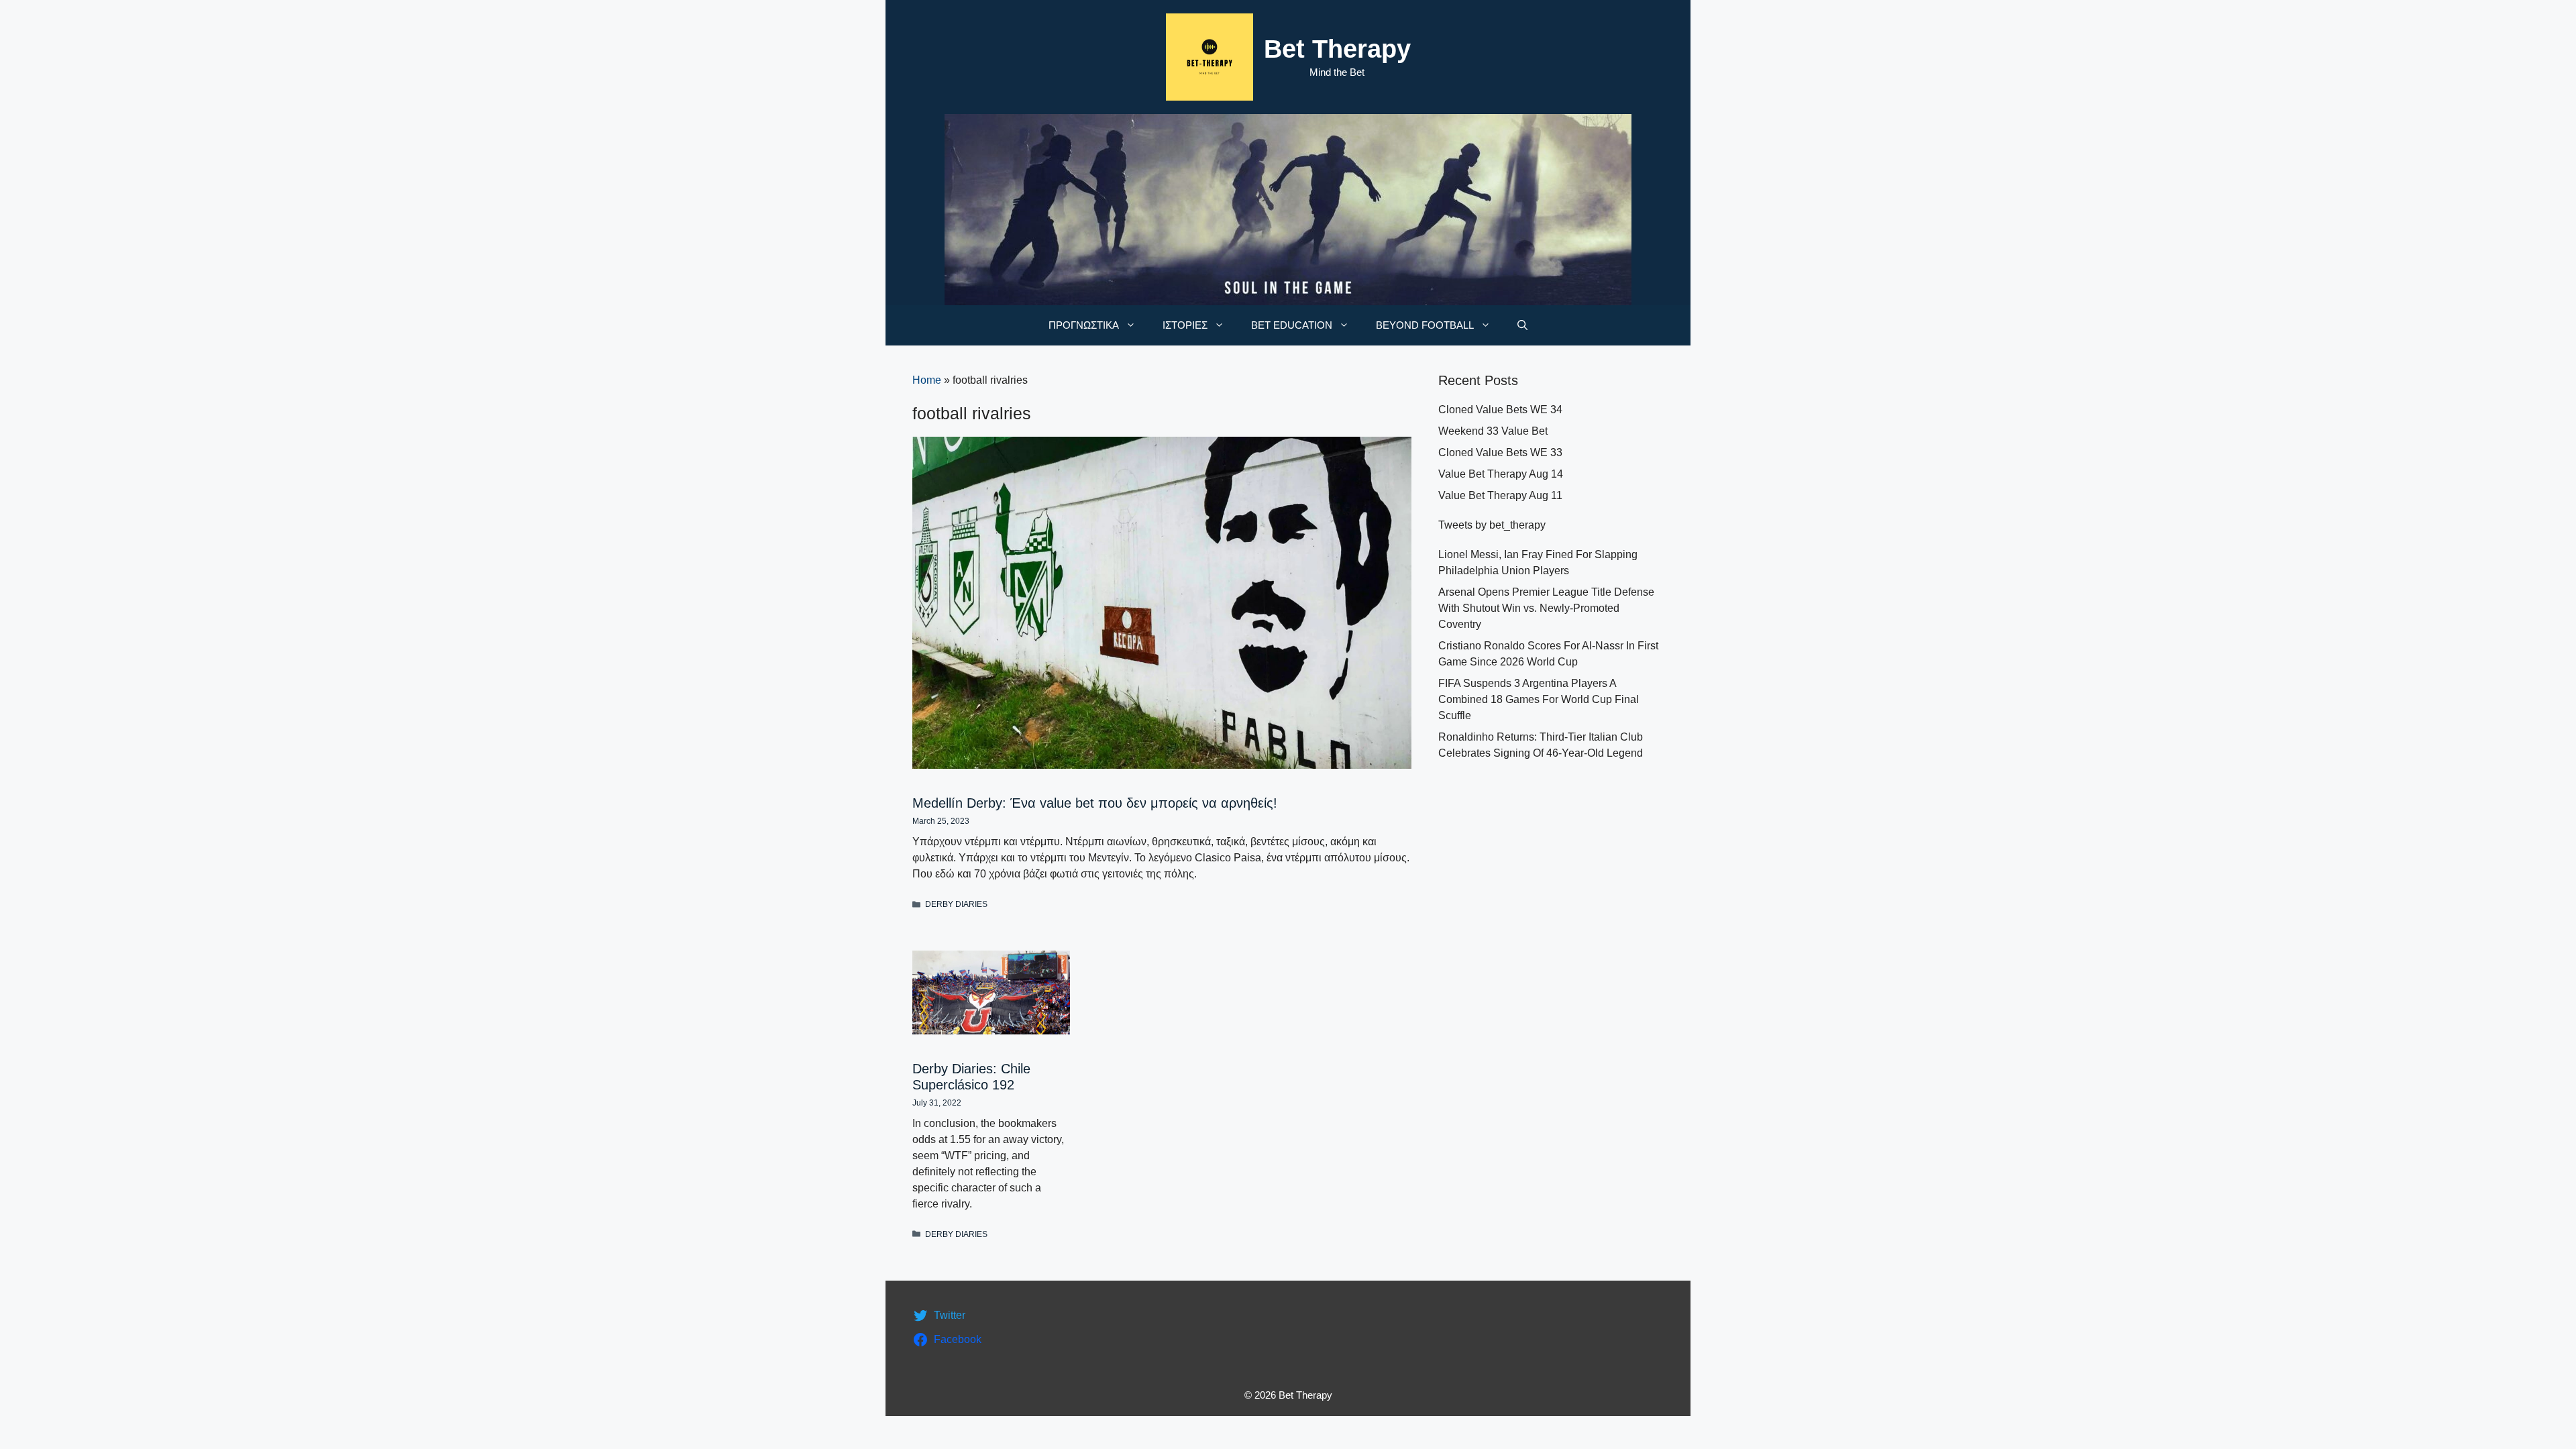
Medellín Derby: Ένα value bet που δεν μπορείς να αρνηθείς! (1095, 803)
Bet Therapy (1337, 49)
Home (927, 380)
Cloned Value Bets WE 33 (1500, 452)
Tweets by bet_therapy (1492, 525)
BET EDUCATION (1292, 325)
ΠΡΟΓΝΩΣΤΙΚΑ (1084, 325)
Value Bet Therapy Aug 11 (1500, 495)
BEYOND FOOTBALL (1425, 325)
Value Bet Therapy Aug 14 (1501, 474)
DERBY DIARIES (956, 904)
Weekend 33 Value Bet (1493, 431)
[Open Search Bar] (1522, 325)
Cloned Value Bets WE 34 (1500, 410)
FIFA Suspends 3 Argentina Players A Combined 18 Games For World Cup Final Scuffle (1539, 699)
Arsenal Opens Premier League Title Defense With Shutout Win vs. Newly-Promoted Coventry (1546, 608)
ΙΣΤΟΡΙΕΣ (1185, 325)
